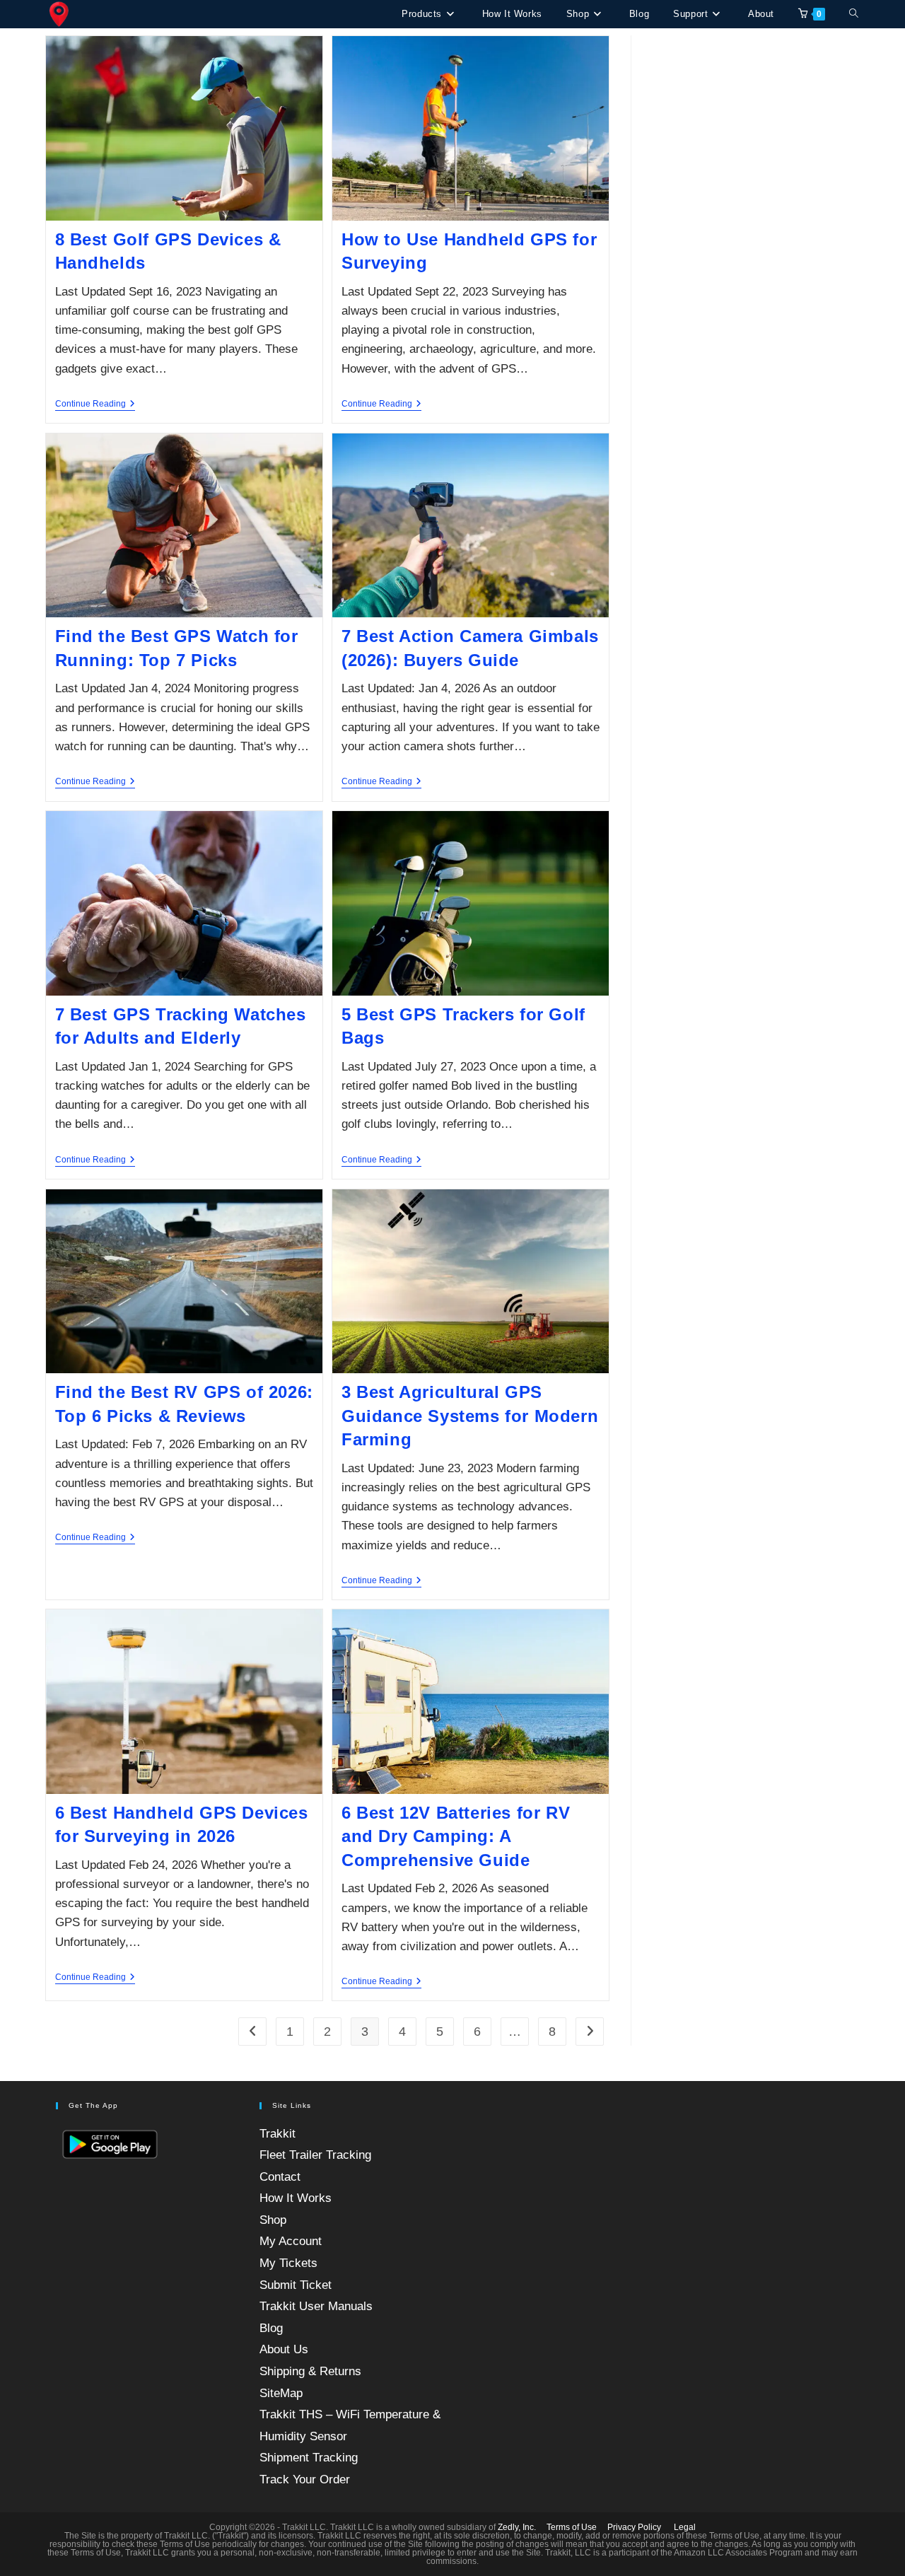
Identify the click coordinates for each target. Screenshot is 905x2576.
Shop (273, 2220)
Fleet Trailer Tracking (315, 2155)
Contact (280, 2177)
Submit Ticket (296, 2285)
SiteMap (281, 2393)
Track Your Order (305, 2479)
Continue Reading (95, 405)
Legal (685, 2527)
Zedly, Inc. (517, 2527)
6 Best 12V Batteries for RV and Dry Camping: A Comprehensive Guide (456, 1836)
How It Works (296, 2198)
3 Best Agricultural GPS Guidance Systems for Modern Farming (470, 1416)
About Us (284, 2349)
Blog (271, 2328)
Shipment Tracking (309, 2458)
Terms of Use (572, 2527)
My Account (291, 2241)
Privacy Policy (634, 2527)
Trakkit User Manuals (316, 2306)
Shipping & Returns (310, 2371)
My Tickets (288, 2263)
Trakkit (278, 2134)
